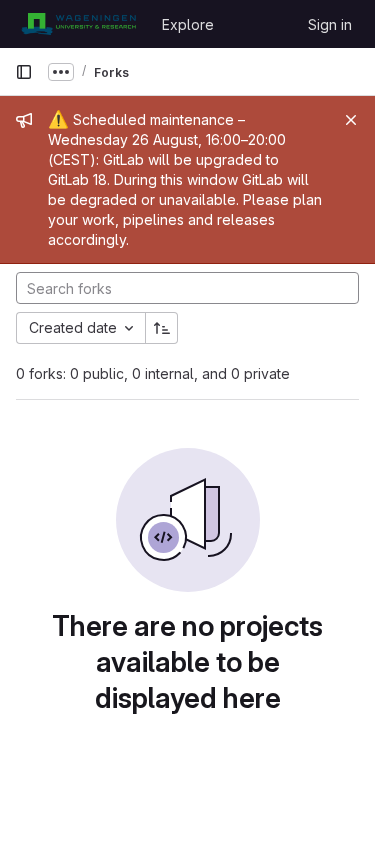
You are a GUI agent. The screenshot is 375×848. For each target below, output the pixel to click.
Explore (188, 24)
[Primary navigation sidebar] (24, 72)
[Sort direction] (162, 328)
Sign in (330, 24)
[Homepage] (78, 24)
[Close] (351, 120)
